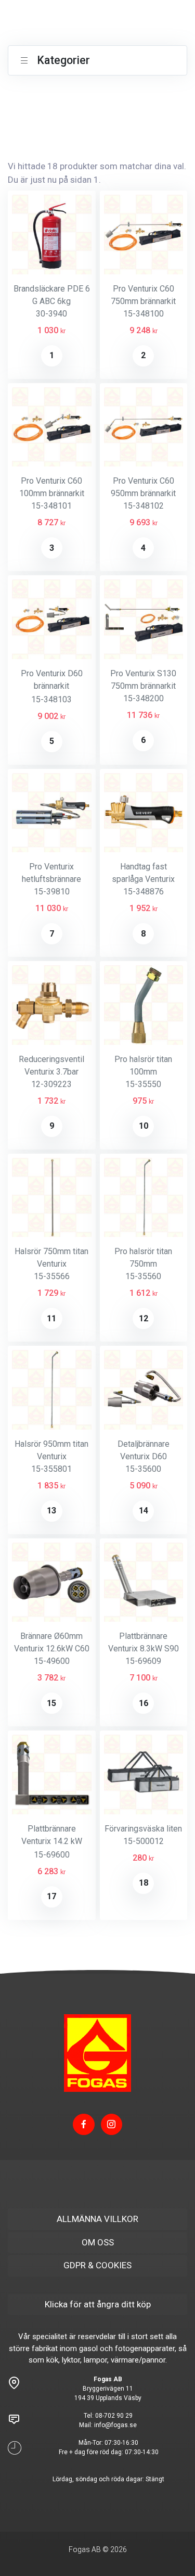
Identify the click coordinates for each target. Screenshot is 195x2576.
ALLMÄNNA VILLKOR (97, 2219)
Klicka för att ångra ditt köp (98, 2304)
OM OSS (98, 2242)
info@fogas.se (115, 2425)
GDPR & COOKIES (97, 2265)
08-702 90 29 (114, 2416)
